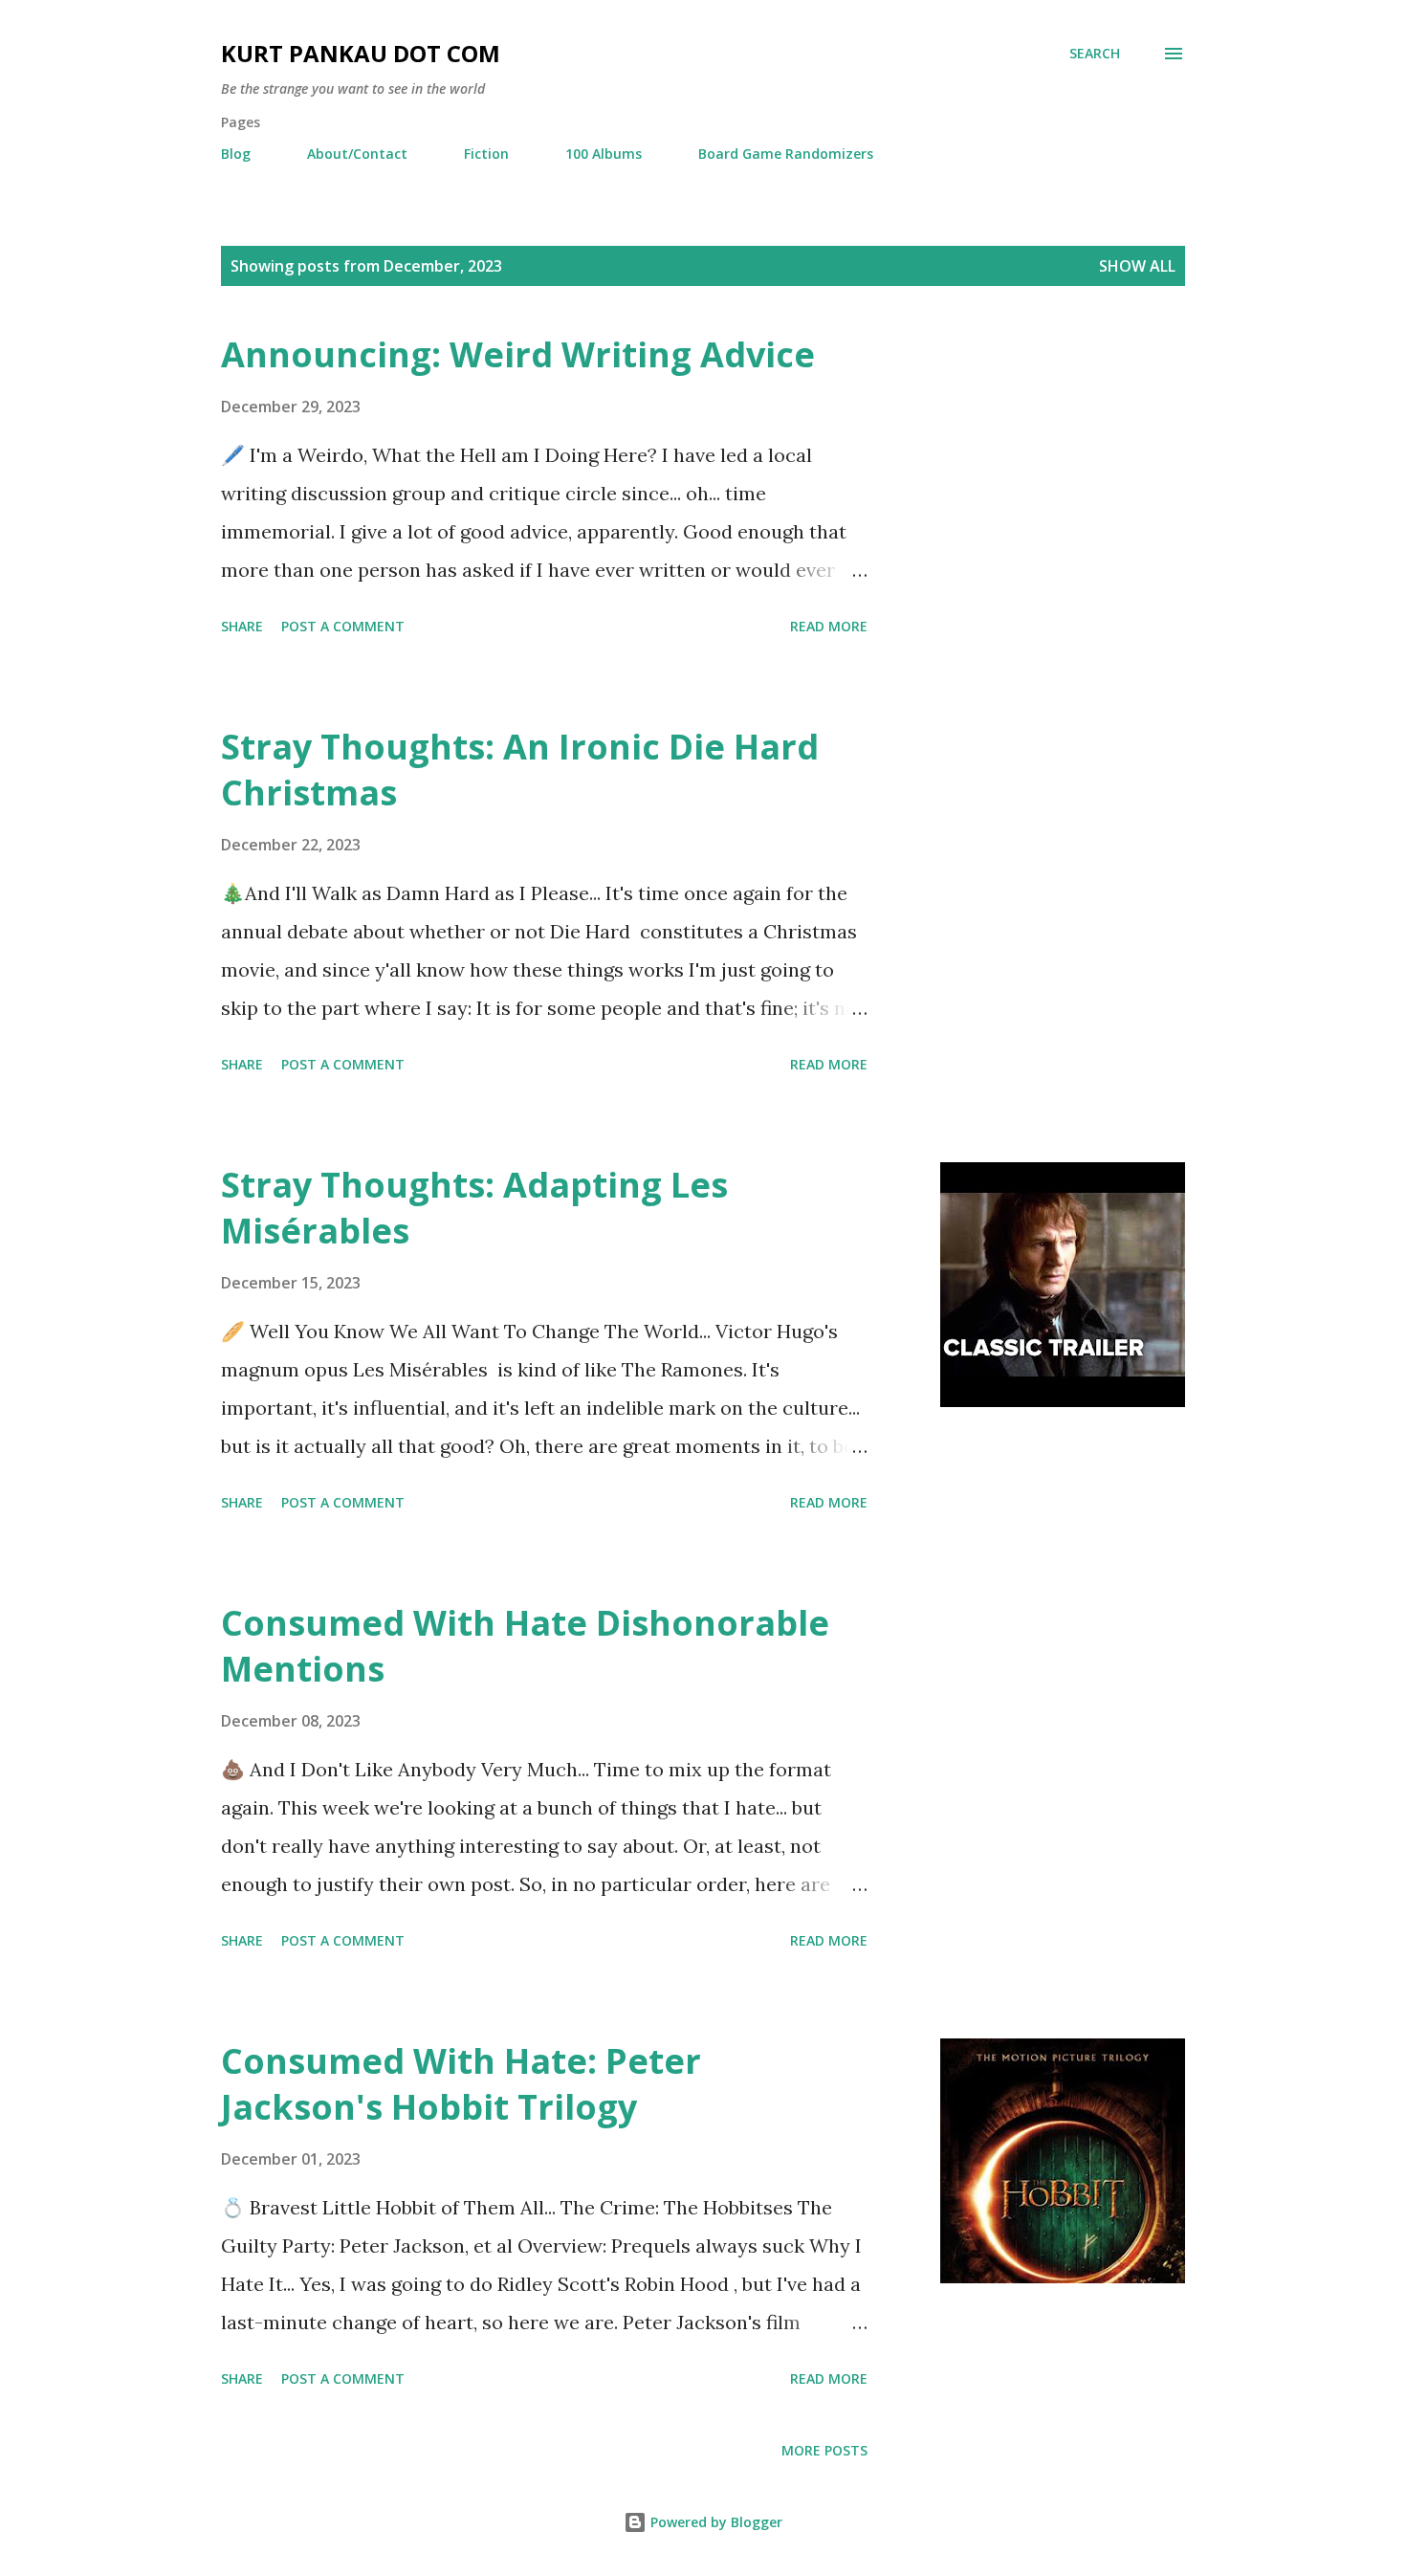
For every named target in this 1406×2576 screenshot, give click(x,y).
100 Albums (604, 154)
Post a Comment (343, 626)
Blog (236, 154)
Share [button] (242, 626)
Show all (1137, 266)
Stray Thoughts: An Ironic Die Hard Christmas (520, 770)
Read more (829, 626)
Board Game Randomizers (786, 154)
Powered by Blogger (714, 2522)
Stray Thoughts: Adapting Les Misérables (474, 1208)
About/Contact (357, 154)
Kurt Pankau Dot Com (361, 53)
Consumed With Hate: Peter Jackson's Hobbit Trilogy (461, 2084)
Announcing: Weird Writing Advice (518, 354)
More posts (824, 2450)
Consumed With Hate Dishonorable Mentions (525, 1646)
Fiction (486, 154)
